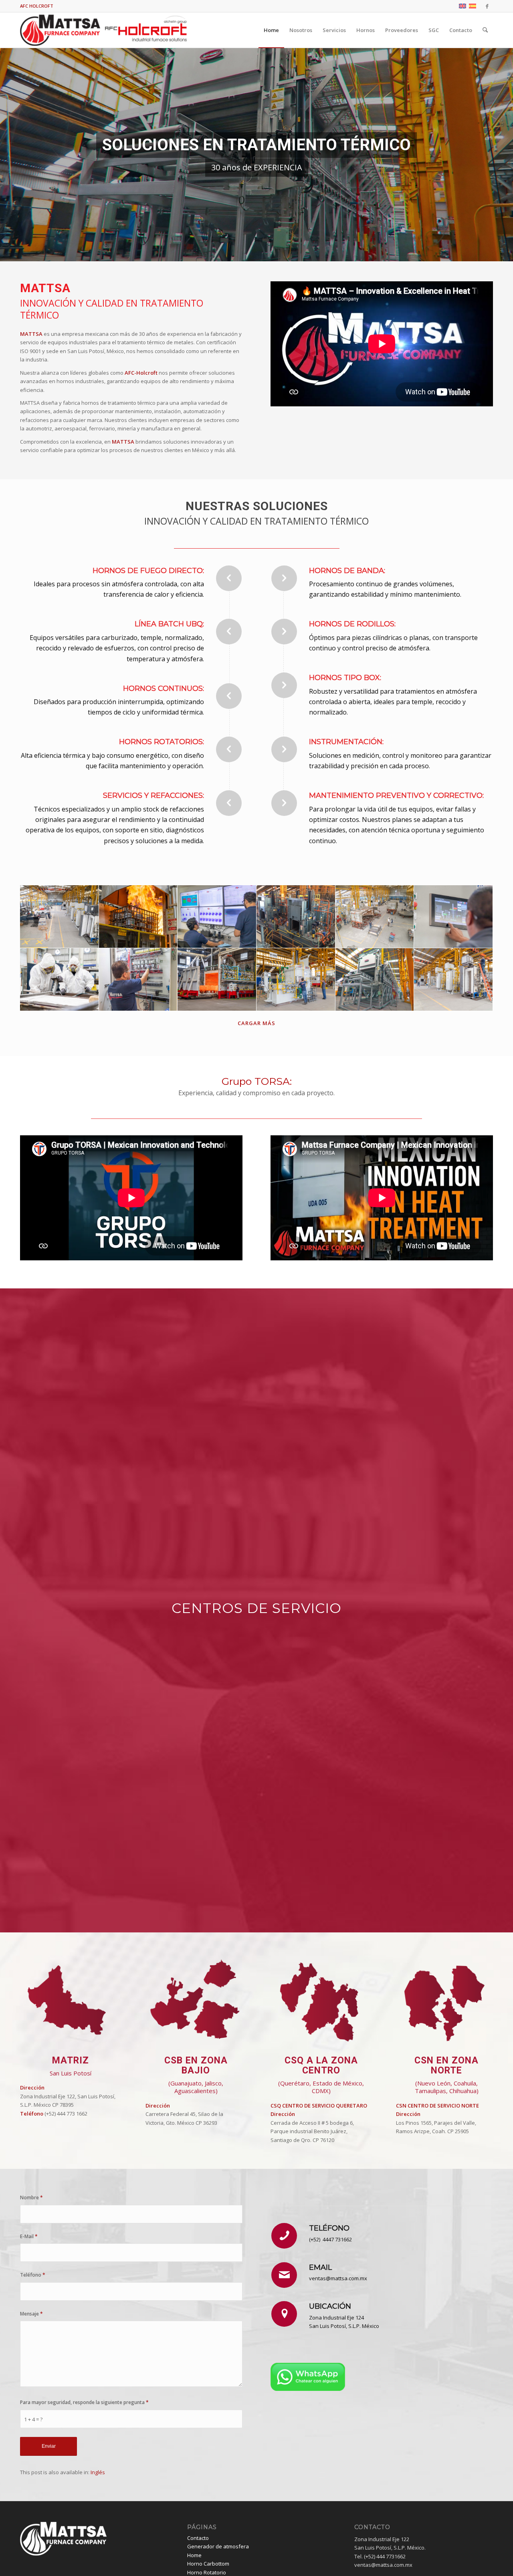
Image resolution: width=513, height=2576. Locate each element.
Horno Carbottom (208, 2564)
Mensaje (31, 2314)
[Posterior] (506, 155)
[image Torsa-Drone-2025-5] (60, 917)
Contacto (198, 2538)
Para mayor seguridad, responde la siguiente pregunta (84, 2402)
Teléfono (33, 2275)
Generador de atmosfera (218, 2546)
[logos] (105, 30)
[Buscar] (485, 30)
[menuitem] (271, 30)
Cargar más (256, 1023)
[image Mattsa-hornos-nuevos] (375, 980)
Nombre (31, 2197)
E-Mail (29, 2236)
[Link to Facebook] (487, 6)
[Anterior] (7, 155)
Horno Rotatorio (207, 2572)
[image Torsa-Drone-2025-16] (375, 917)
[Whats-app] (308, 2377)
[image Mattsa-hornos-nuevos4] (296, 917)
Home (194, 2555)
